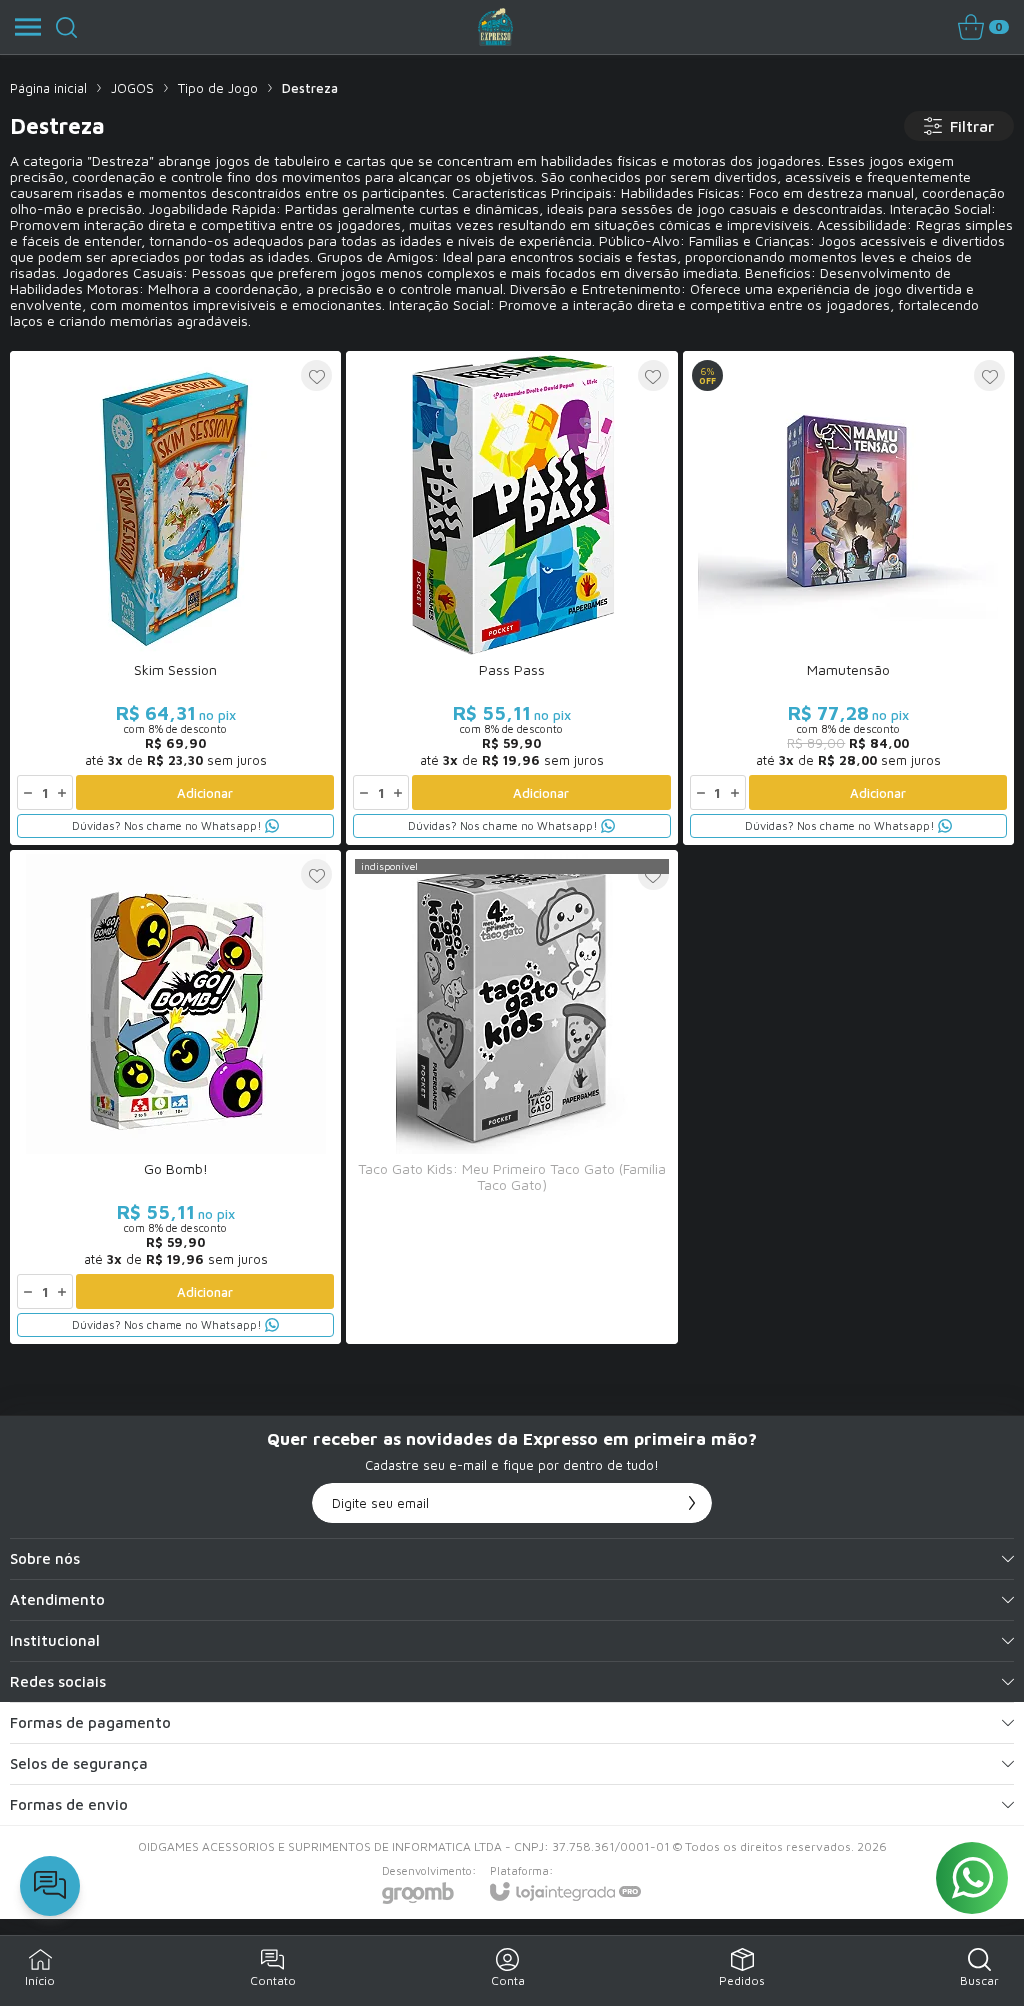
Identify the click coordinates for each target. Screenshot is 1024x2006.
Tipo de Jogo (218, 88)
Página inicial (48, 88)
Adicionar (205, 793)
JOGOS (132, 88)
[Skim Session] (175, 598)
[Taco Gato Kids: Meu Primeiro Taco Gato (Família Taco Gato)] (511, 1097)
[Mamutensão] (848, 598)
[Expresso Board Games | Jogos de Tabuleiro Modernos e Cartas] (496, 27)
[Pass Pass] (511, 598)
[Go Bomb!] (175, 1097)
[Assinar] (692, 1503)
